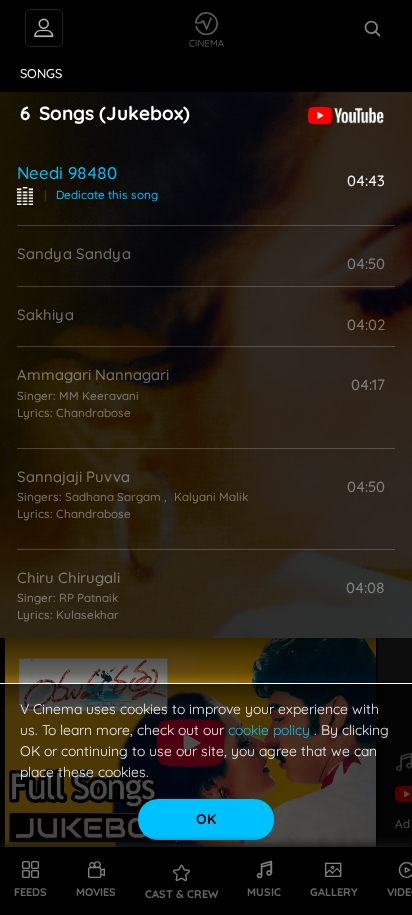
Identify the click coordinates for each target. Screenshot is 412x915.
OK (206, 819)
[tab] (41, 74)
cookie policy (271, 730)
